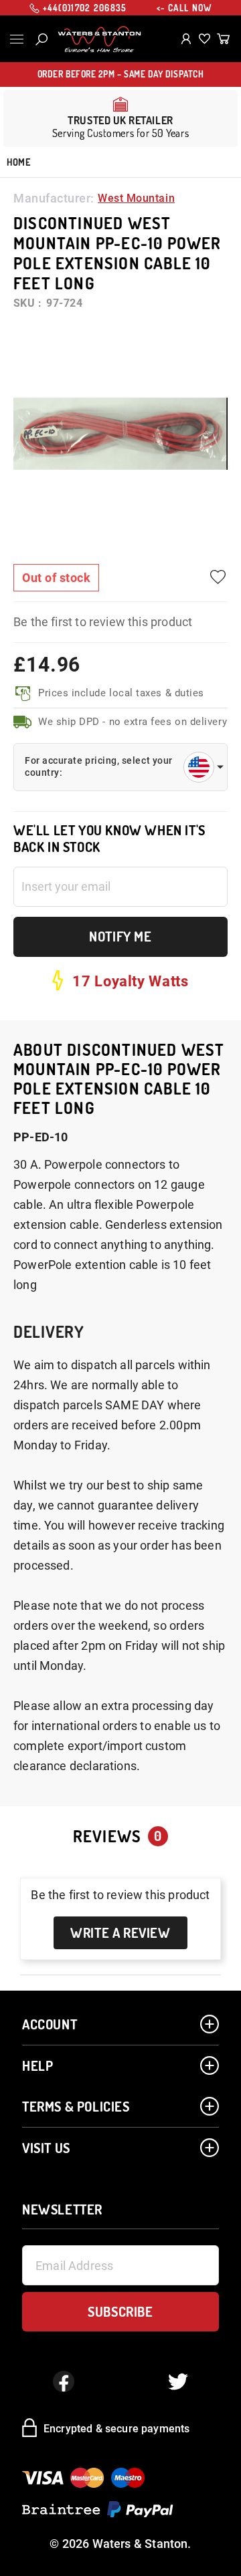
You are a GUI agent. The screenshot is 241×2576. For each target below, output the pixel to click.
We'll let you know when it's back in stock (109, 839)
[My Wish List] (205, 39)
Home (18, 162)
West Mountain (136, 198)
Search (42, 39)
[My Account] (186, 39)
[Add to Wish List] (218, 577)
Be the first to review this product (103, 622)
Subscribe (120, 2311)
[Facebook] (64, 2382)
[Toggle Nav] (17, 39)
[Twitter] (178, 2382)
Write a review (120, 1933)
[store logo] (99, 39)
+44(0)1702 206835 (85, 8)
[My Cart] (223, 39)
